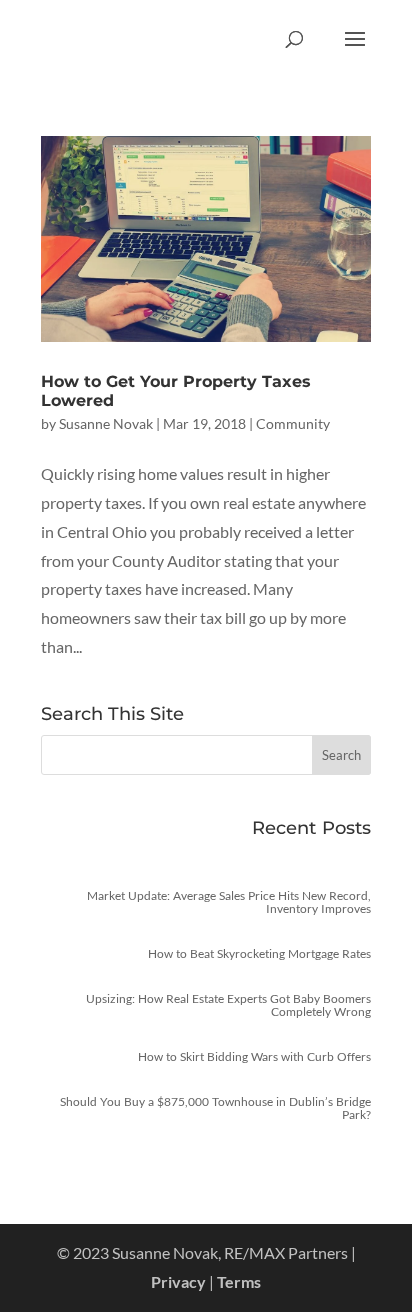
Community (293, 423)
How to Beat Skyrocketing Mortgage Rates (259, 953)
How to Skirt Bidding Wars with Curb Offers (254, 1056)
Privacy (178, 1281)
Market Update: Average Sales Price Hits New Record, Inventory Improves (229, 902)
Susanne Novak (106, 423)
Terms (239, 1281)
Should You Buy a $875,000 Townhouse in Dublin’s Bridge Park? (215, 1108)
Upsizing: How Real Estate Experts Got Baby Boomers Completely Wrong (228, 1005)
